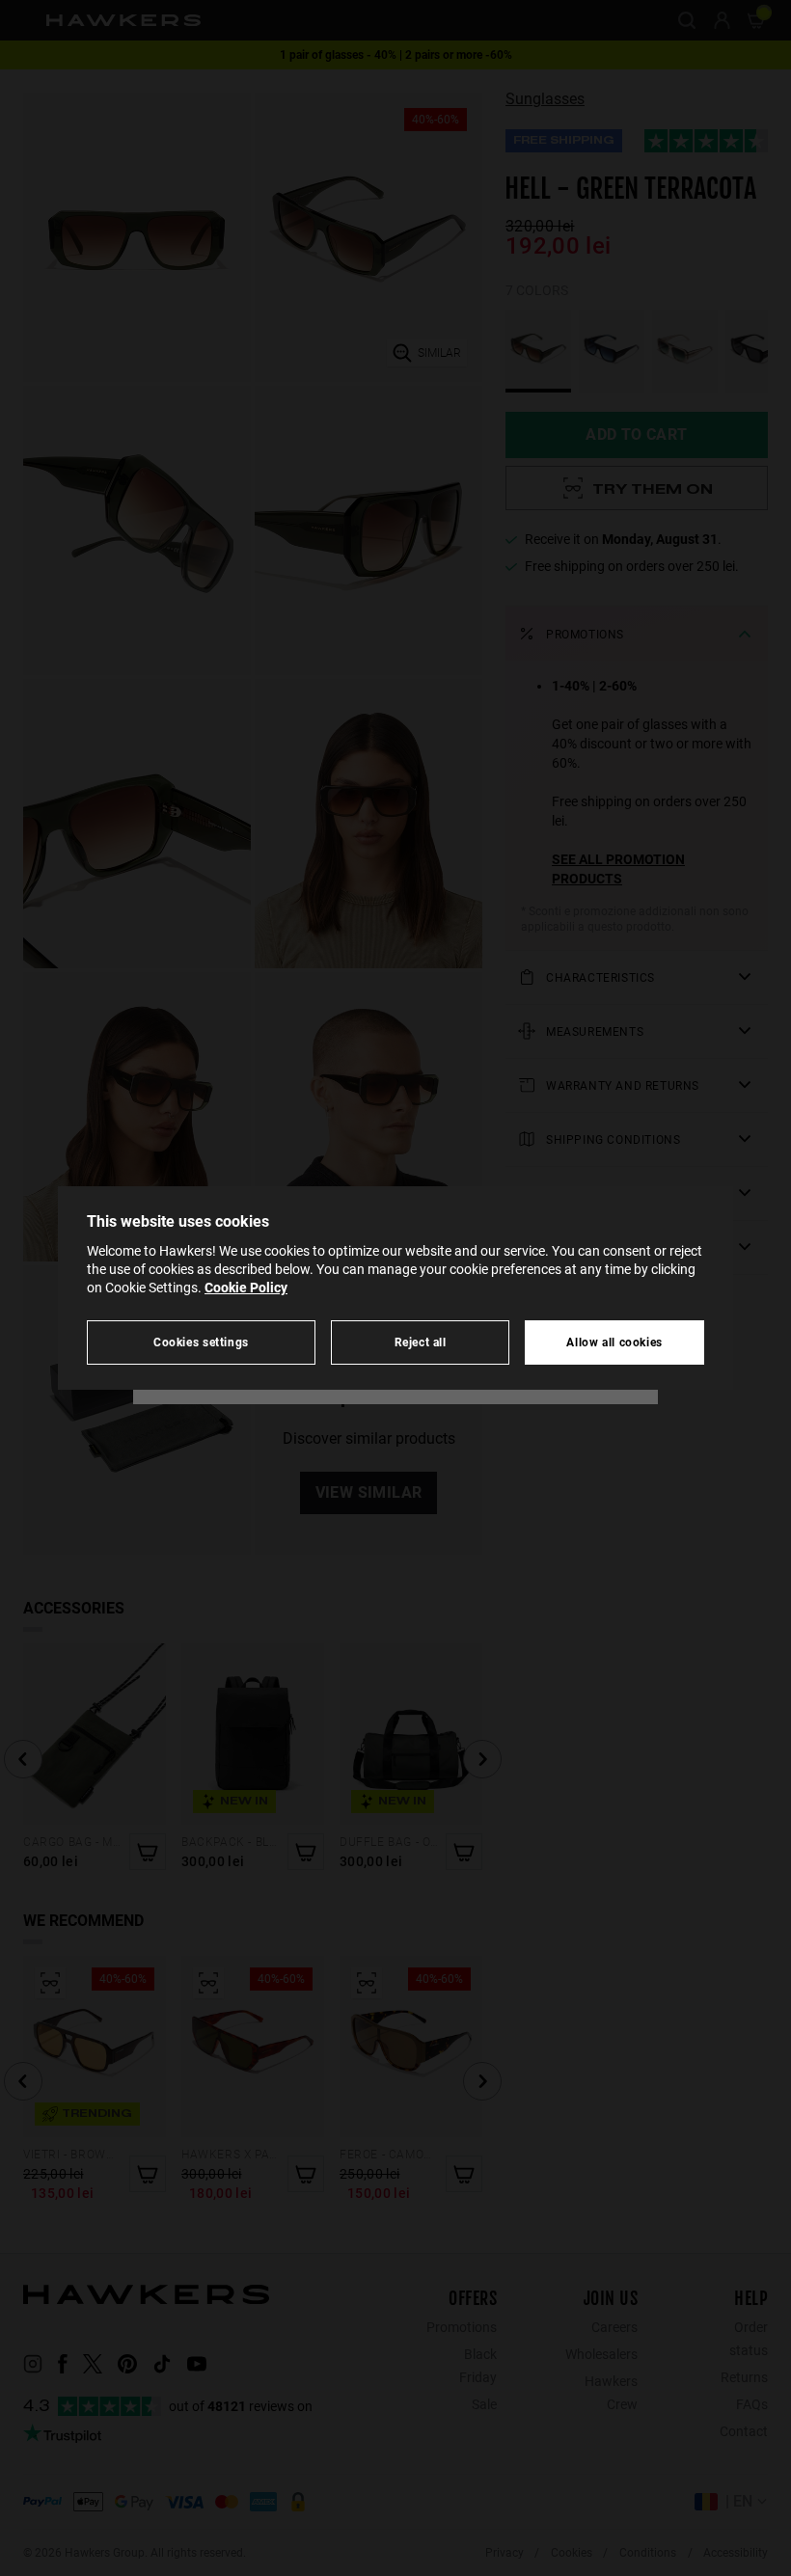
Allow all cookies (614, 1342)
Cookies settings (201, 1342)
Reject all (421, 1342)
